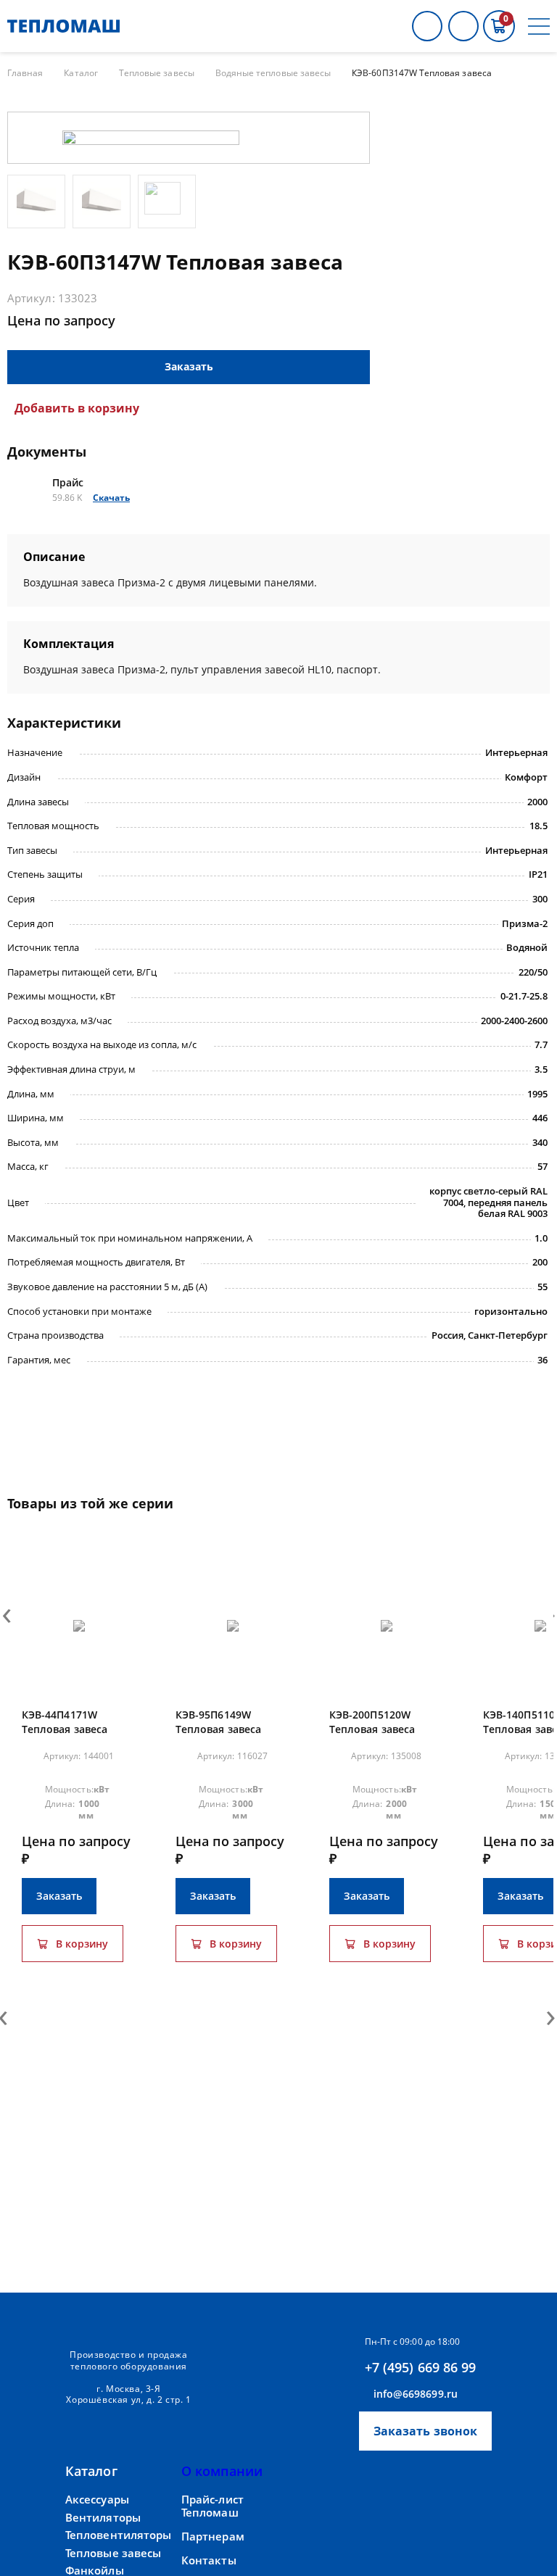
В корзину (82, 1944)
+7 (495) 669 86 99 (421, 2367)
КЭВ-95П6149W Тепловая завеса (218, 1722)
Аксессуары (97, 2500)
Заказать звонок (425, 2431)
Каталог (81, 73)
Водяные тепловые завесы (273, 73)
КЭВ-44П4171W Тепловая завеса (65, 1722)
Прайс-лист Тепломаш (213, 2506)
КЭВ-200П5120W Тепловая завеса (372, 1722)
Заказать (189, 366)
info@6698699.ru (416, 2394)
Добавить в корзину (77, 408)
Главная (25, 73)
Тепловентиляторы (118, 2535)
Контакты (209, 2560)
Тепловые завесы (157, 73)
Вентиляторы (103, 2518)
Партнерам (213, 2536)
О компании (222, 2471)
